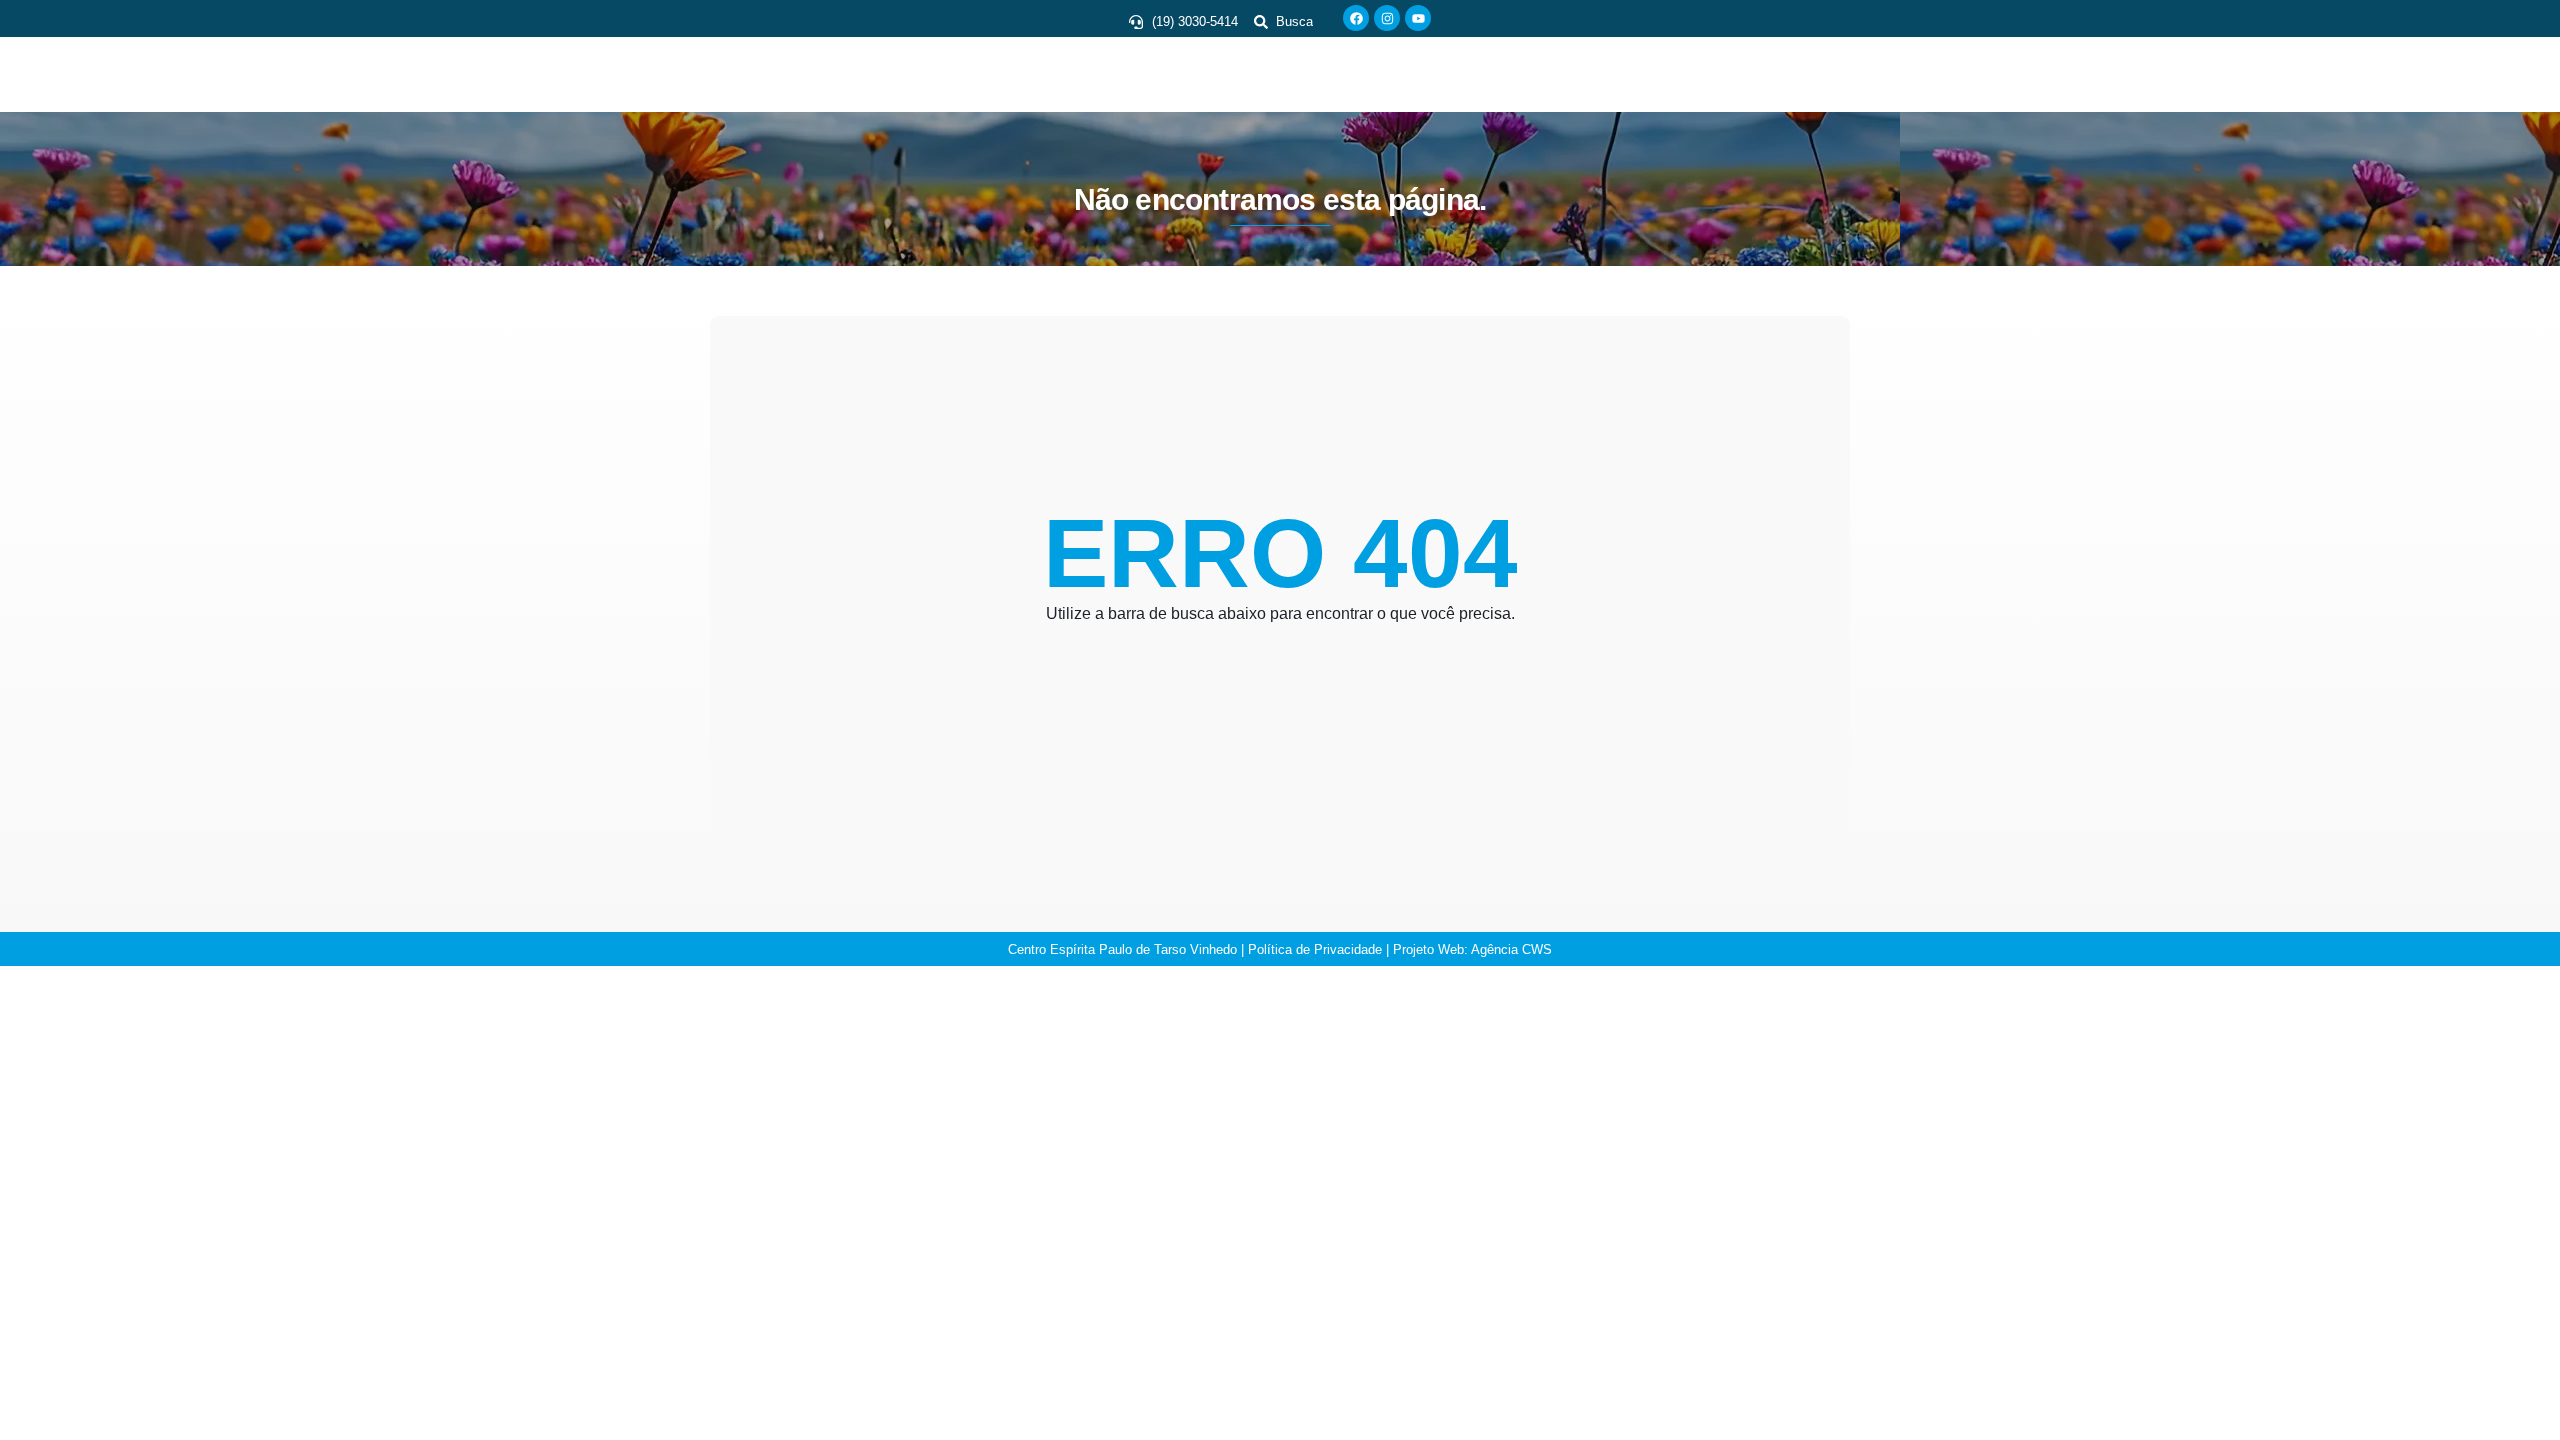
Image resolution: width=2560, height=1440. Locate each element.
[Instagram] (1387, 18)
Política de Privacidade (1315, 949)
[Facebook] (1356, 18)
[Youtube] (1418, 18)
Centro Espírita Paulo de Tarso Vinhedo (1122, 949)
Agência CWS (1511, 949)
